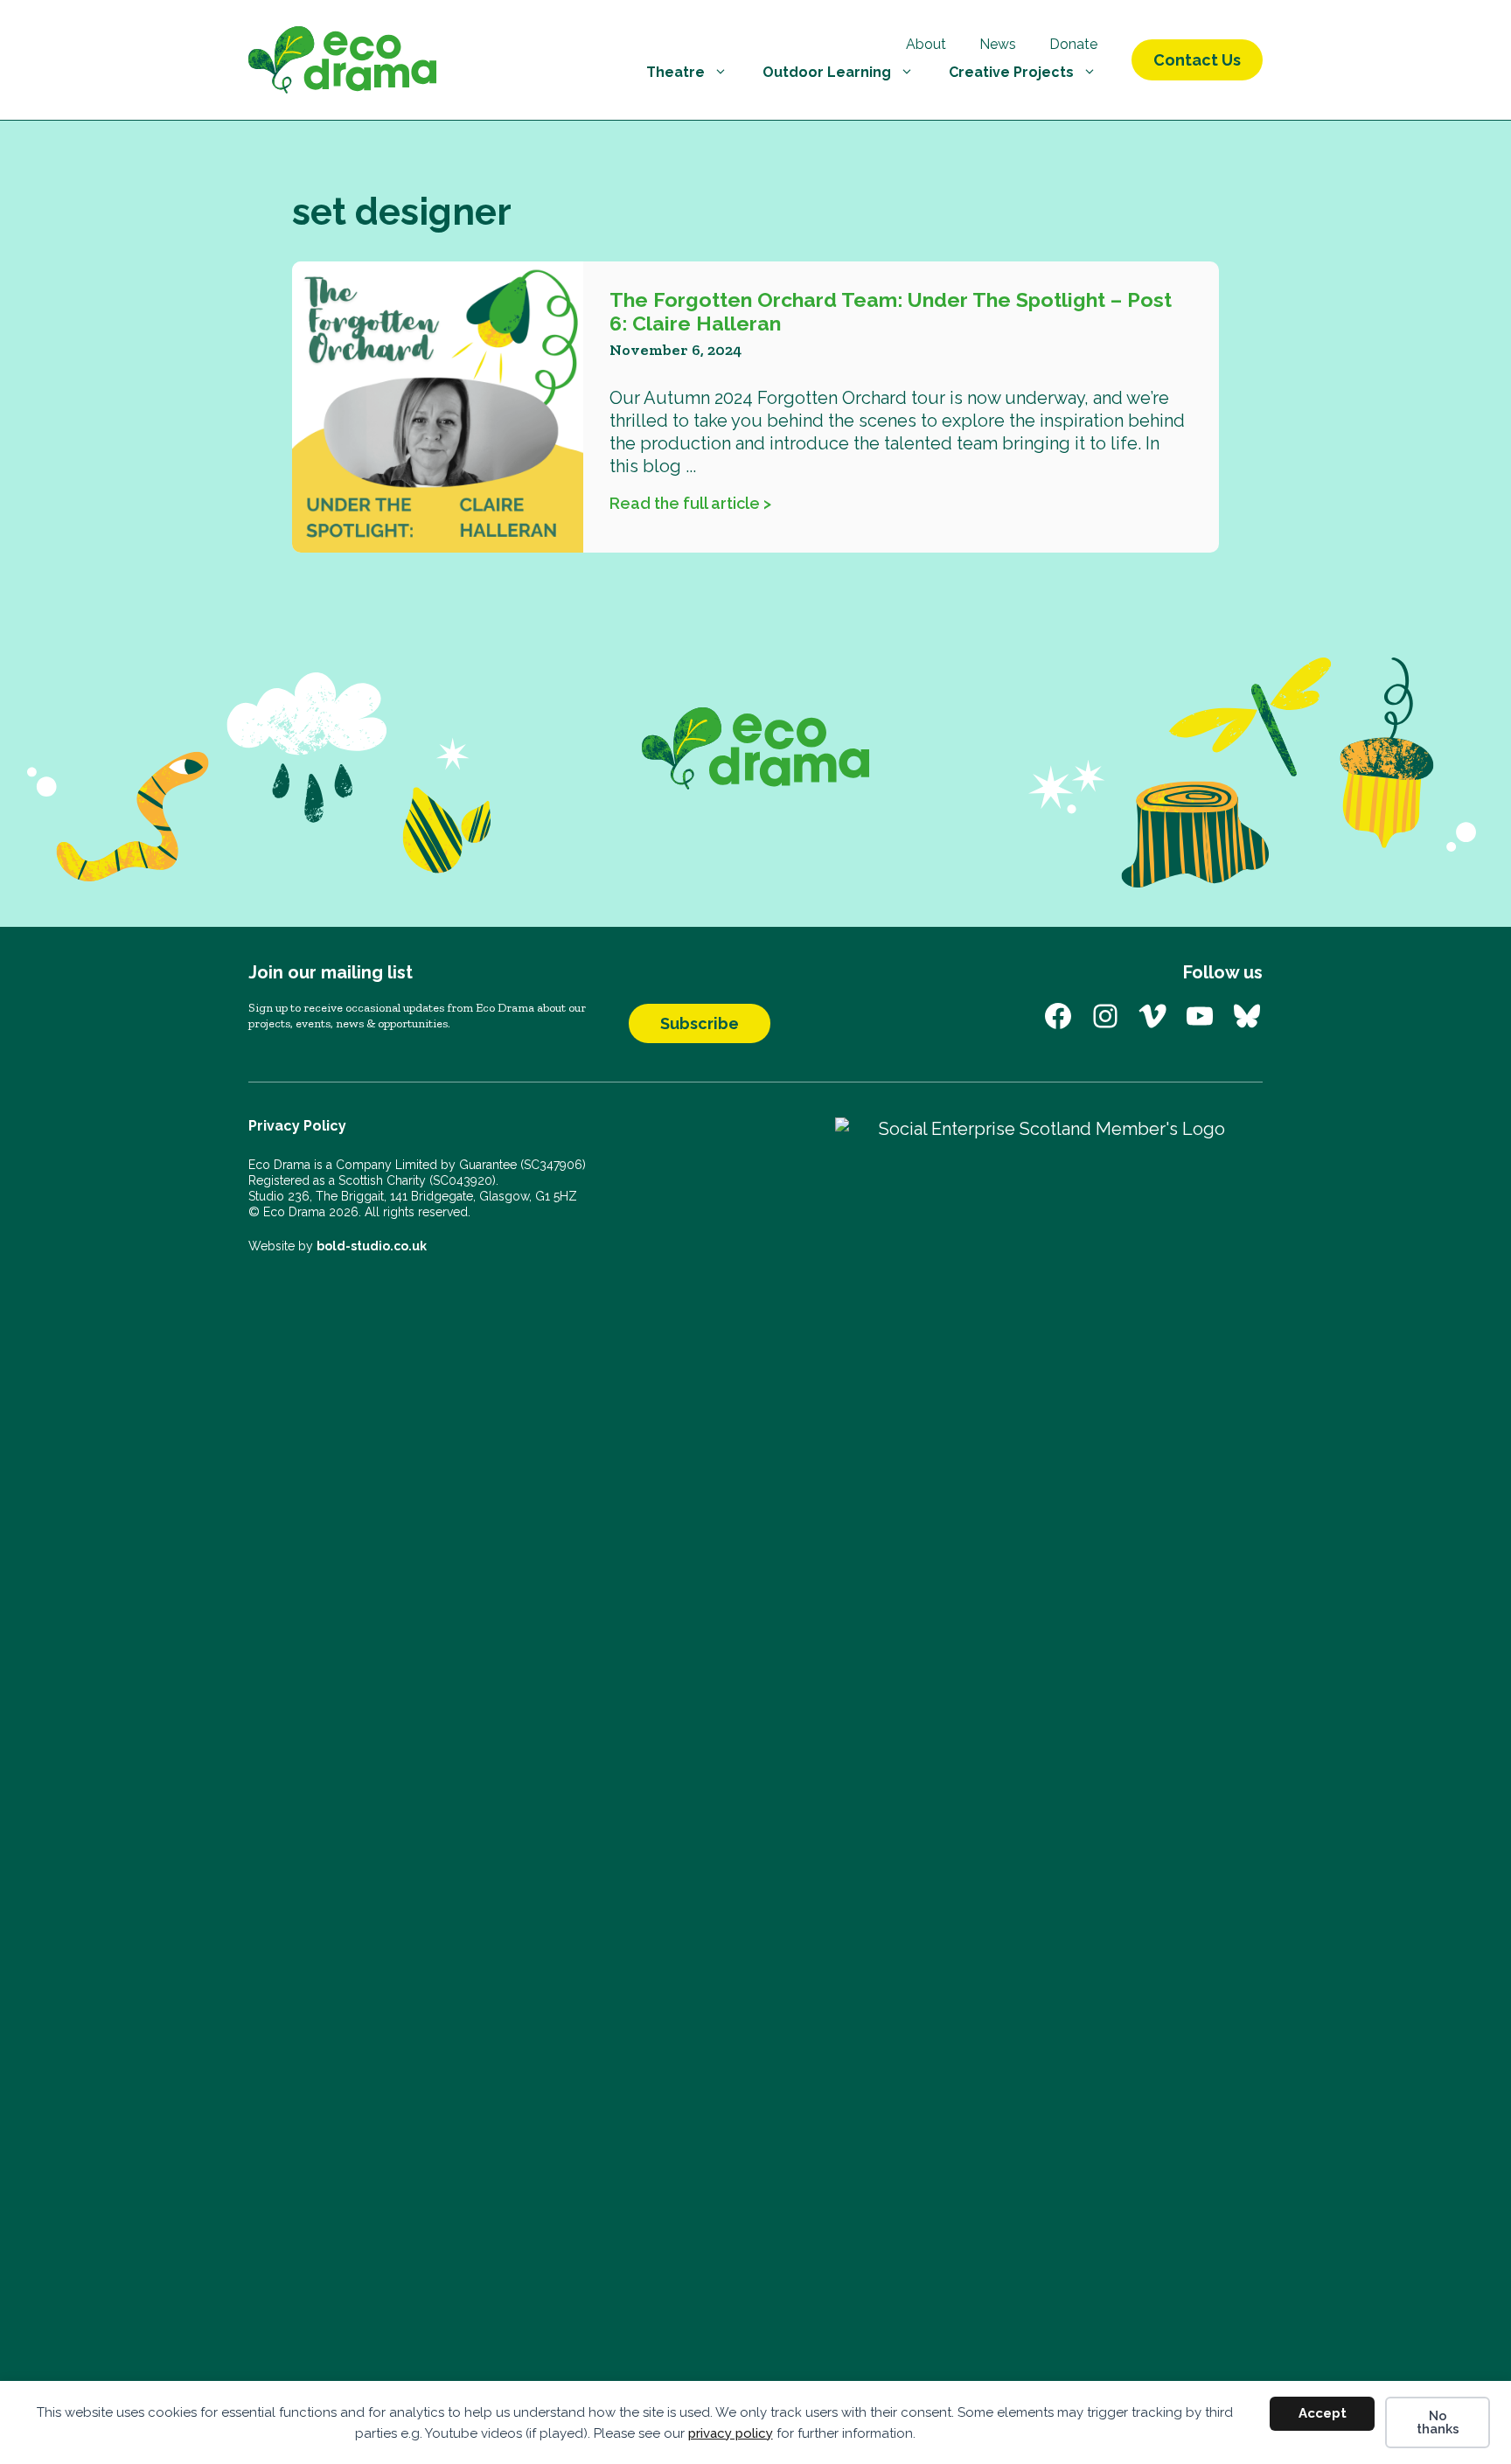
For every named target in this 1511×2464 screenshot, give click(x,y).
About (926, 44)
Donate (1073, 44)
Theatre (675, 72)
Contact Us (1197, 60)
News (998, 44)
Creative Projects (1011, 72)
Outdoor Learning (827, 72)
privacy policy (731, 2433)
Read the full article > (690, 503)
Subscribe (700, 1023)
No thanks (1438, 2422)
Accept (1323, 2413)
